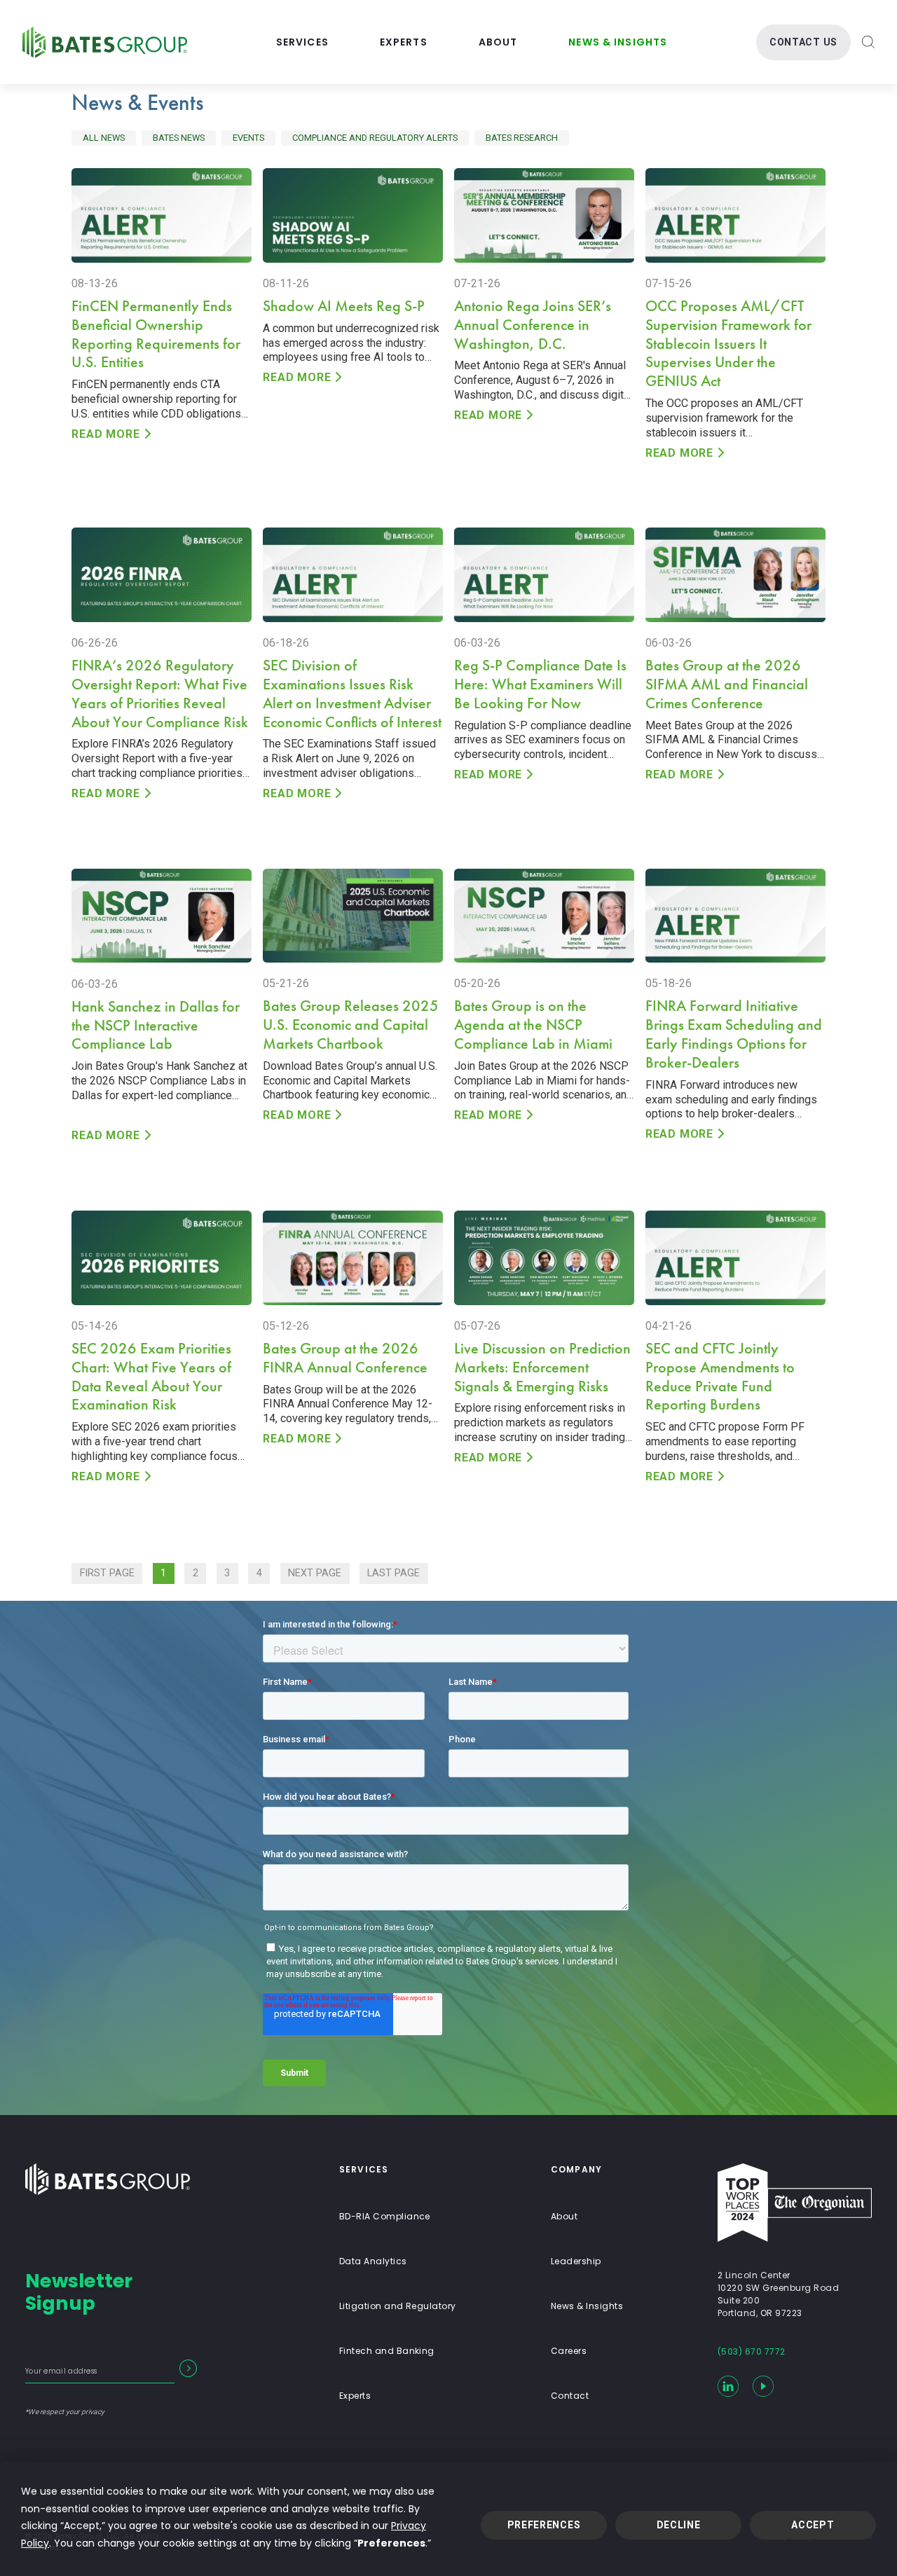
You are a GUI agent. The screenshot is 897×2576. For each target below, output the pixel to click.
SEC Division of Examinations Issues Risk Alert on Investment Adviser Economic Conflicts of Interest (352, 694)
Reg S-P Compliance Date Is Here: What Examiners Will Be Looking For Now (540, 684)
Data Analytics (373, 2261)
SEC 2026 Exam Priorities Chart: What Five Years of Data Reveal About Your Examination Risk (151, 1377)
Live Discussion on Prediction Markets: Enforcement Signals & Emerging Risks (542, 1367)
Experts (404, 42)
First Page (107, 1573)
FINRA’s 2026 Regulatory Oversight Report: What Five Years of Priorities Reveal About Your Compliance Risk (160, 694)
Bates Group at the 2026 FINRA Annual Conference (345, 1358)
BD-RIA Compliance (385, 2216)
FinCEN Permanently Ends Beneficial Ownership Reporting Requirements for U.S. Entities (156, 334)
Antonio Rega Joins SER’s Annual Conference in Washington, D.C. (533, 325)
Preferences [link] (391, 2543)
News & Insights (618, 42)
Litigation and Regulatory (398, 2306)
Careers (569, 2351)
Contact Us (803, 42)
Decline (679, 2525)
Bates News (179, 138)
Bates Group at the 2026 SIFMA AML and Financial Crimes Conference (727, 684)
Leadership (576, 2261)
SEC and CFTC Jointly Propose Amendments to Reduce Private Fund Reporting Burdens (720, 1377)
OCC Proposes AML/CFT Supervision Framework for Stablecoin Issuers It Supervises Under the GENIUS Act (728, 344)
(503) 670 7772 (752, 2351)
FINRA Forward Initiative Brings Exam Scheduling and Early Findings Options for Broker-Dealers (734, 1034)
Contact (570, 2396)
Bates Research (522, 138)
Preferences (544, 2525)
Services (302, 42)
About (498, 42)
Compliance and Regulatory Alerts (375, 138)
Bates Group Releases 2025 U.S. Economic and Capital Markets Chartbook (351, 1025)
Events (248, 138)
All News (104, 138)
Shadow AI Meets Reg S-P (344, 306)
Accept (813, 2525)
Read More (105, 434)
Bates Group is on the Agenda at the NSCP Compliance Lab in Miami (533, 1025)
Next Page (315, 1573)
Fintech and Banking (387, 2351)
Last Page (393, 1573)
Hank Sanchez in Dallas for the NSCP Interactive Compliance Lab (156, 1025)
